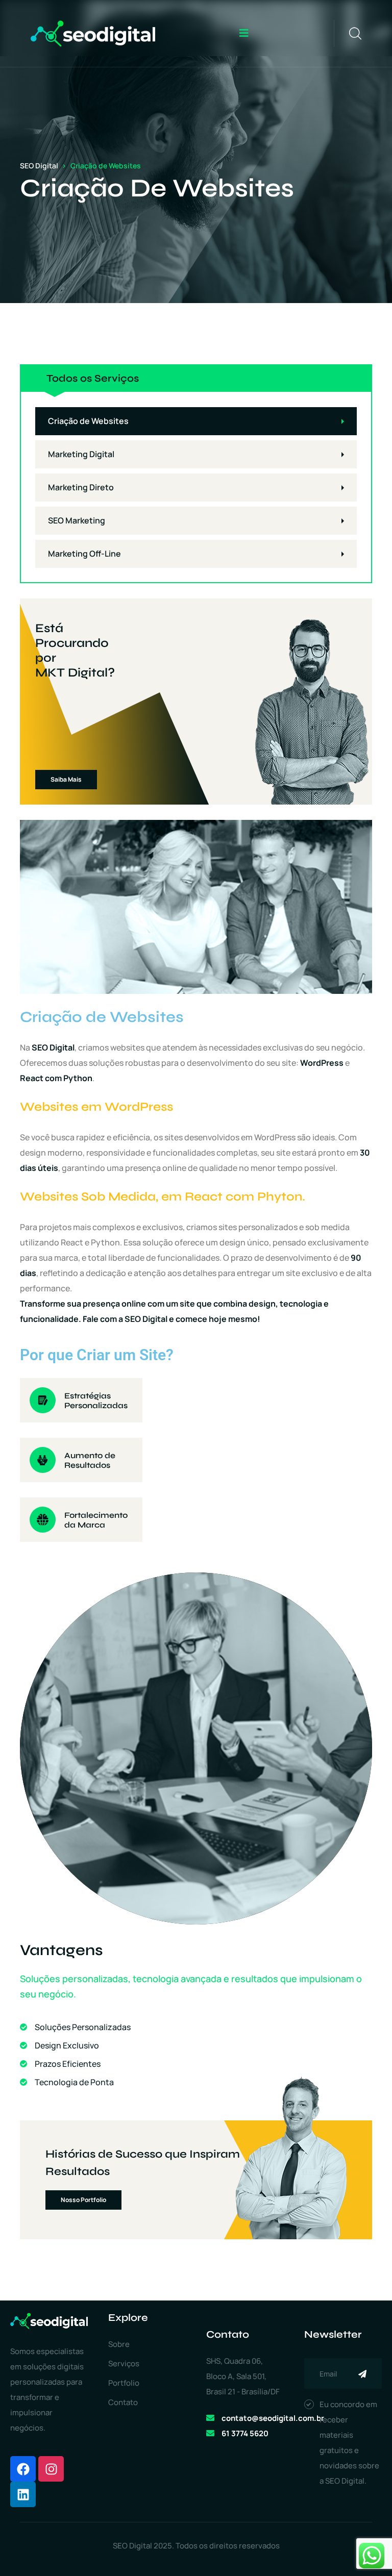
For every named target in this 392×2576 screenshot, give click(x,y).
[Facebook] (23, 2469)
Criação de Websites (88, 421)
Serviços (124, 2364)
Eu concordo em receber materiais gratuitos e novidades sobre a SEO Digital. (349, 2443)
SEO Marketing (77, 520)
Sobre (119, 2344)
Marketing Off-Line (84, 554)
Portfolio (124, 2383)
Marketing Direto (81, 487)
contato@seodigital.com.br (273, 2418)
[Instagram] (51, 2469)
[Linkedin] (23, 2494)
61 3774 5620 (245, 2433)
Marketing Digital (81, 454)
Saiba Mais (66, 779)
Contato (123, 2402)
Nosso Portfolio (83, 2200)
